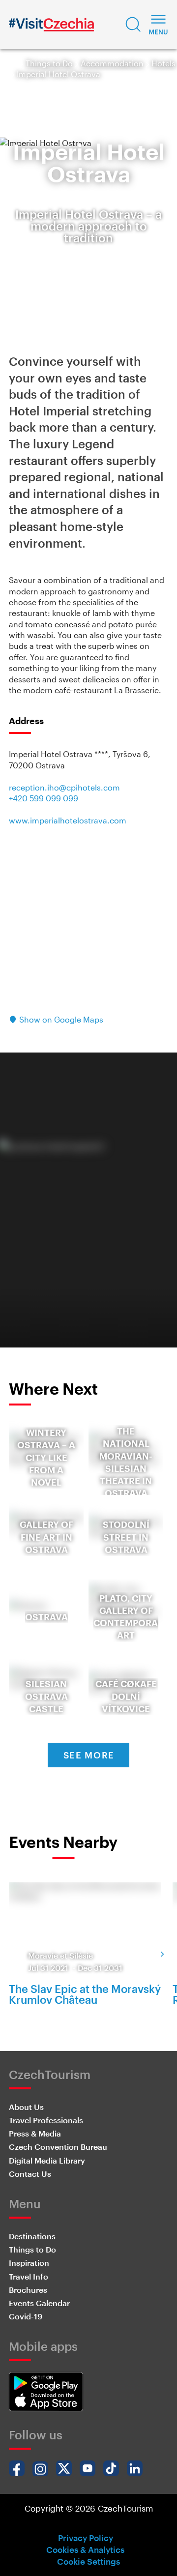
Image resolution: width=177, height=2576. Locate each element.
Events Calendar (39, 2303)
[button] (133, 25)
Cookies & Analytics (85, 2549)
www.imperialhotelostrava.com (68, 820)
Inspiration (29, 2263)
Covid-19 (26, 2316)
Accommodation (112, 63)
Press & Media (35, 2133)
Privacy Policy (86, 2538)
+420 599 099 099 (44, 798)
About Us (26, 2107)
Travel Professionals (46, 2120)
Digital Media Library (47, 2160)
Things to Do (49, 63)
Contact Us (30, 2174)
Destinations (32, 2236)
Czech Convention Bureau (58, 2147)
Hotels (163, 63)
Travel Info (29, 2276)
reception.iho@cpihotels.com (64, 787)
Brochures (28, 2290)
